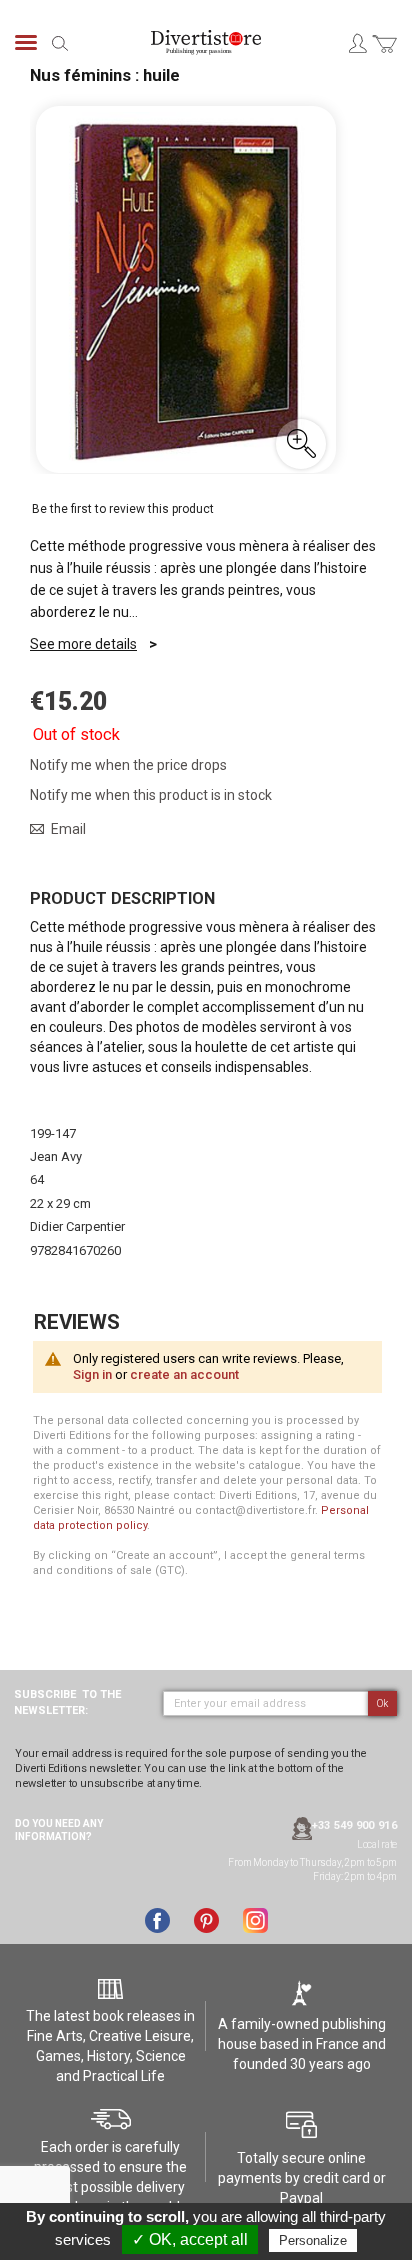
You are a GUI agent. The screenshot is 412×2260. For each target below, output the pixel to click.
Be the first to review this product (123, 509)
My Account (357, 43)
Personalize (313, 2240)
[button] (301, 444)
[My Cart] (384, 55)
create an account (184, 1374)
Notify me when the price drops (128, 765)
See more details (83, 644)
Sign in (92, 1374)
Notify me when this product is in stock (151, 795)
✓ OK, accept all (190, 2239)
